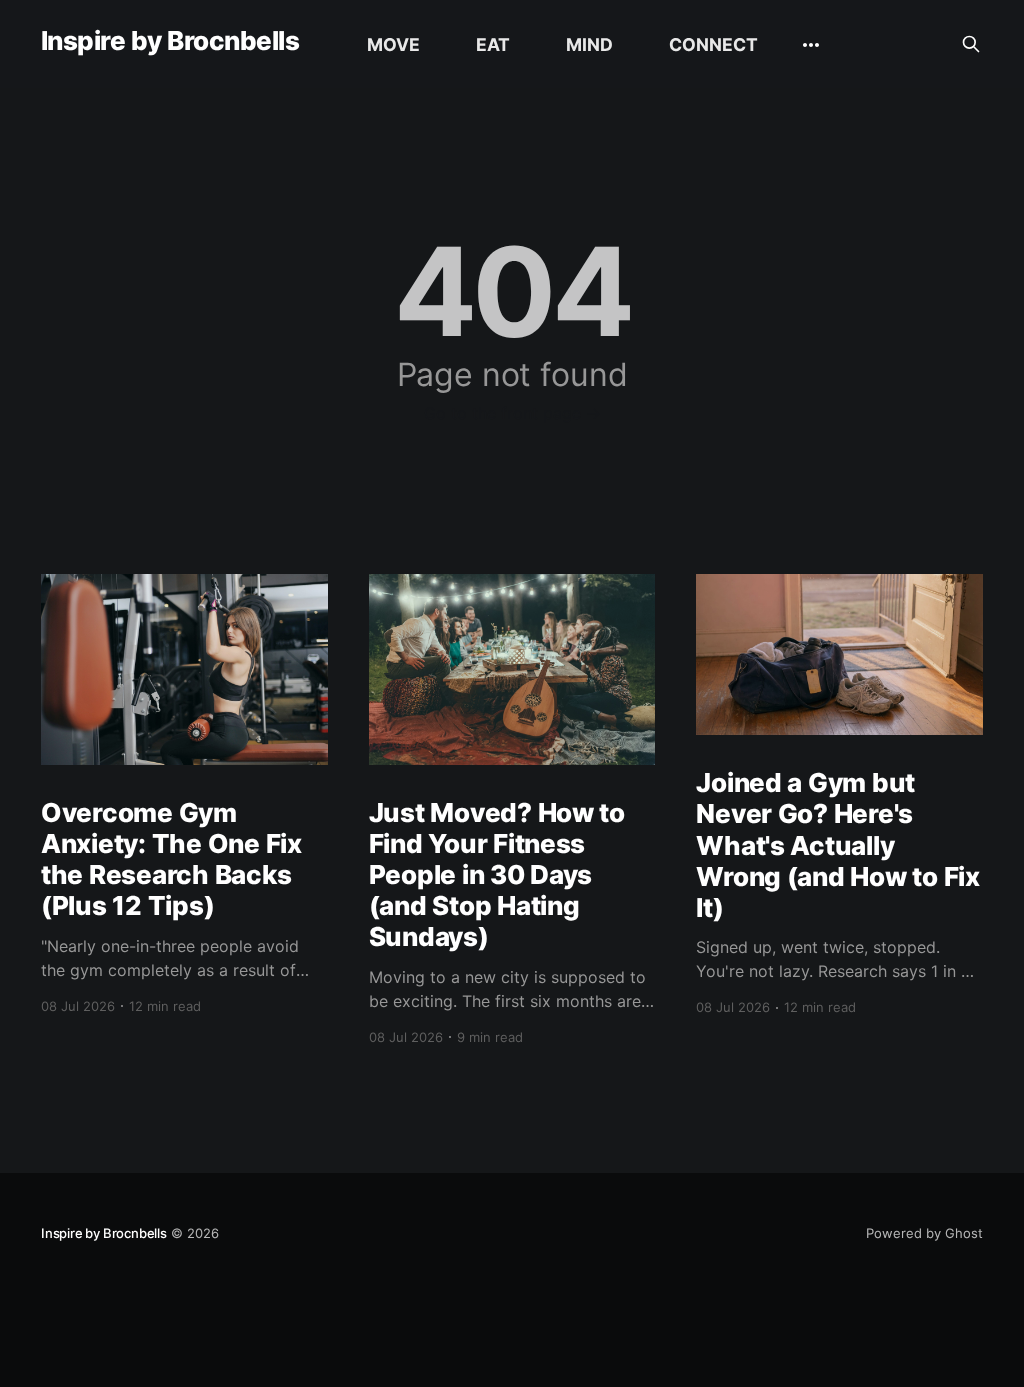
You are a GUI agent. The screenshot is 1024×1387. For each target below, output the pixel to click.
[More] (811, 45)
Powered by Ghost (924, 1233)
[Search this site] (971, 44)
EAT (493, 44)
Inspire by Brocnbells (170, 41)
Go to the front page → (512, 413)
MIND (589, 44)
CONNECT (713, 44)
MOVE (393, 44)
